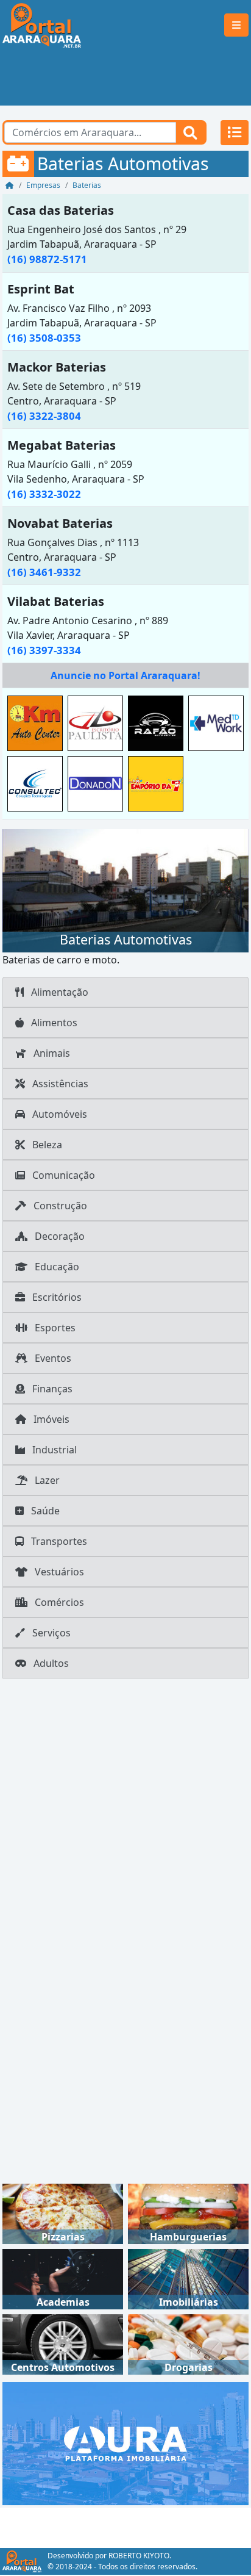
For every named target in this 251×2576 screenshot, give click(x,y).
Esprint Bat (41, 289)
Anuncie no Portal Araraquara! (125, 675)
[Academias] (63, 2278)
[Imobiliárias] (188, 2278)
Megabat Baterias (62, 445)
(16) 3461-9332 (44, 572)
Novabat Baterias (60, 523)
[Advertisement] (125, 78)
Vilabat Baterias (56, 601)
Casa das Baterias (61, 210)
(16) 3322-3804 (44, 416)
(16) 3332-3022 (44, 494)
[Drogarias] (188, 2344)
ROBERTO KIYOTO (139, 2556)
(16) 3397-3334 (44, 650)
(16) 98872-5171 (47, 259)
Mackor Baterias (57, 367)
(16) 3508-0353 (44, 338)
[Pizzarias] (63, 2213)
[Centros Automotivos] (63, 2344)
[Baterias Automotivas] (125, 890)
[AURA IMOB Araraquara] (125, 2443)
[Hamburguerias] (188, 2213)
